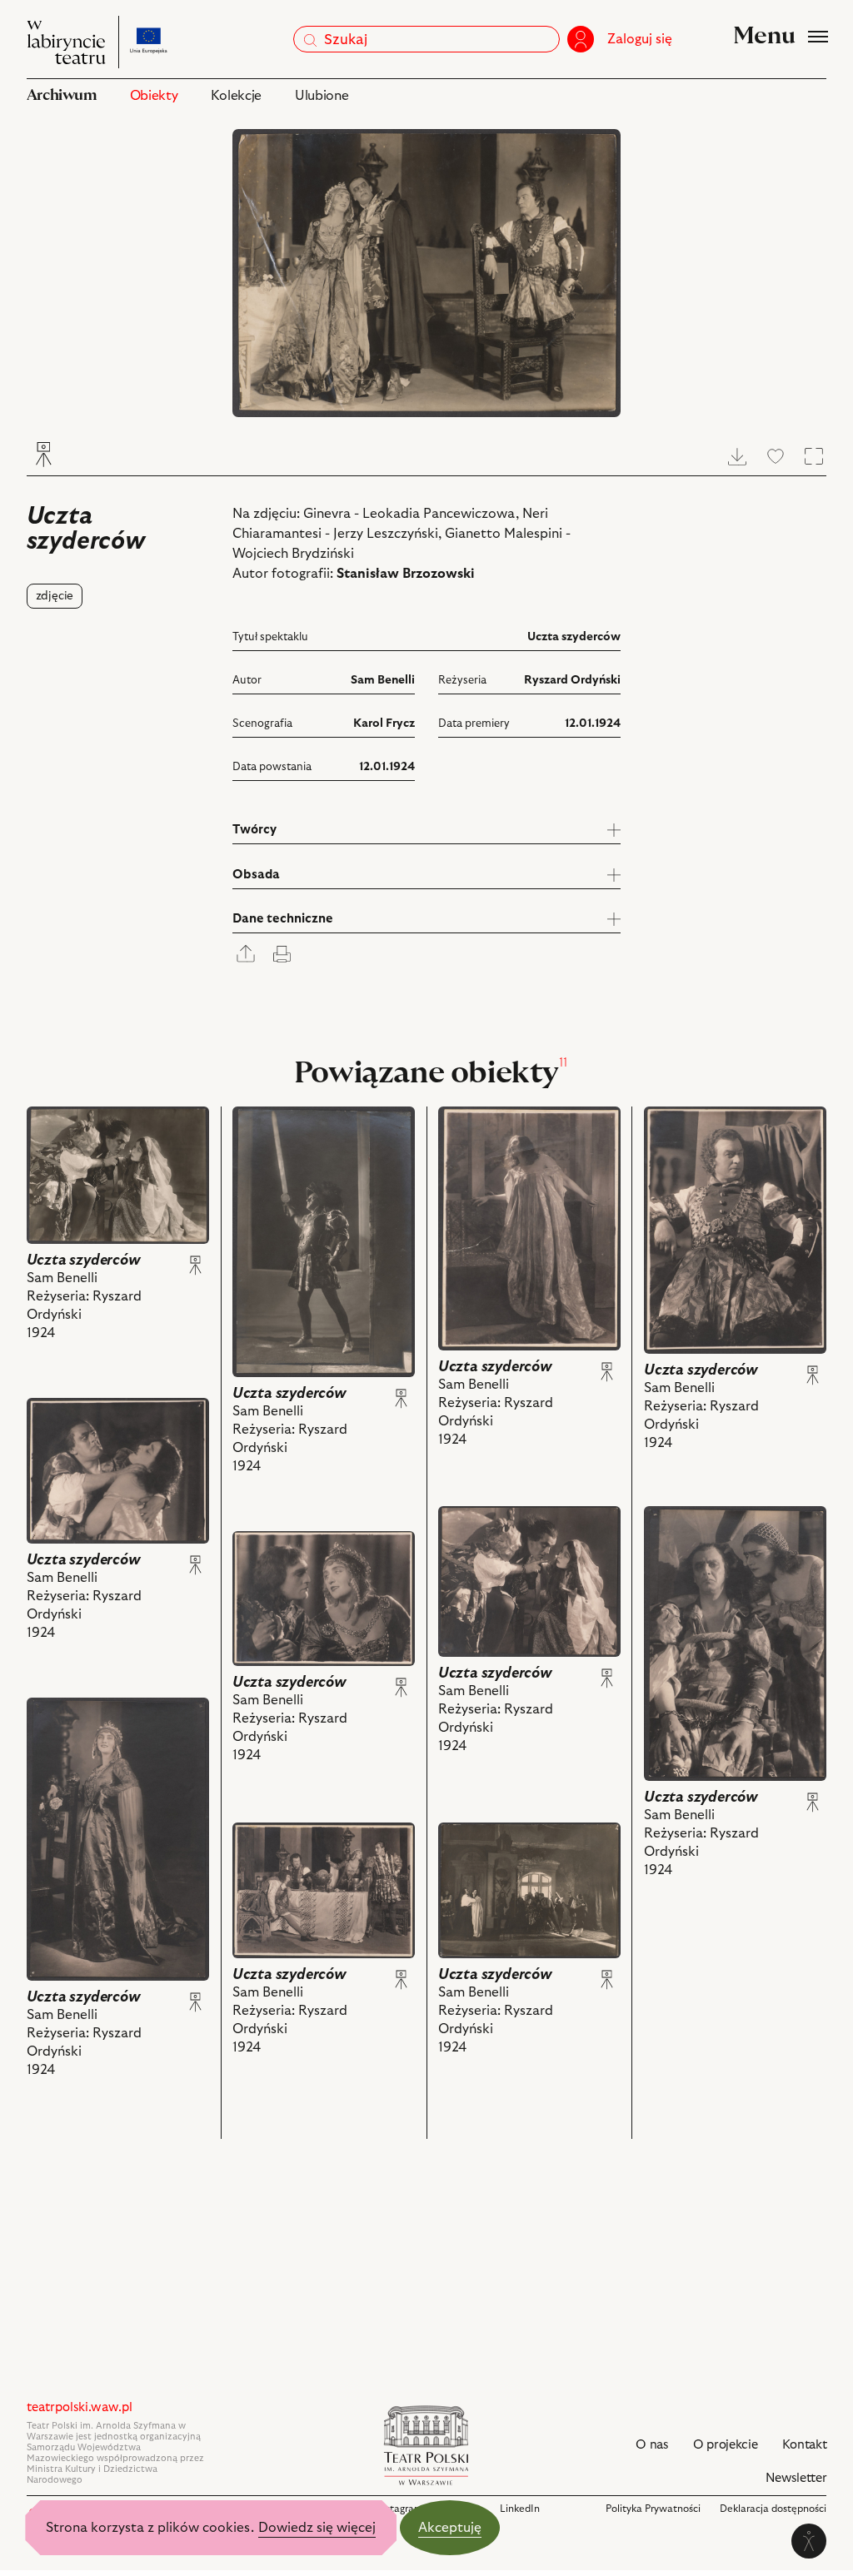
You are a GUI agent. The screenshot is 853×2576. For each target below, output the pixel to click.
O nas (652, 2445)
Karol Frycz (384, 724)
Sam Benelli (383, 680)
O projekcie (726, 2445)
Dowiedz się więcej (317, 2528)
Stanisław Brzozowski (406, 574)
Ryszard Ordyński (572, 680)
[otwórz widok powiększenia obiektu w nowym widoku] (427, 273)
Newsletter (796, 2478)
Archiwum (62, 95)
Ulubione (322, 96)
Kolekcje (236, 96)
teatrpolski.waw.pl (80, 2407)
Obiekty (154, 96)
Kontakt (804, 2445)
